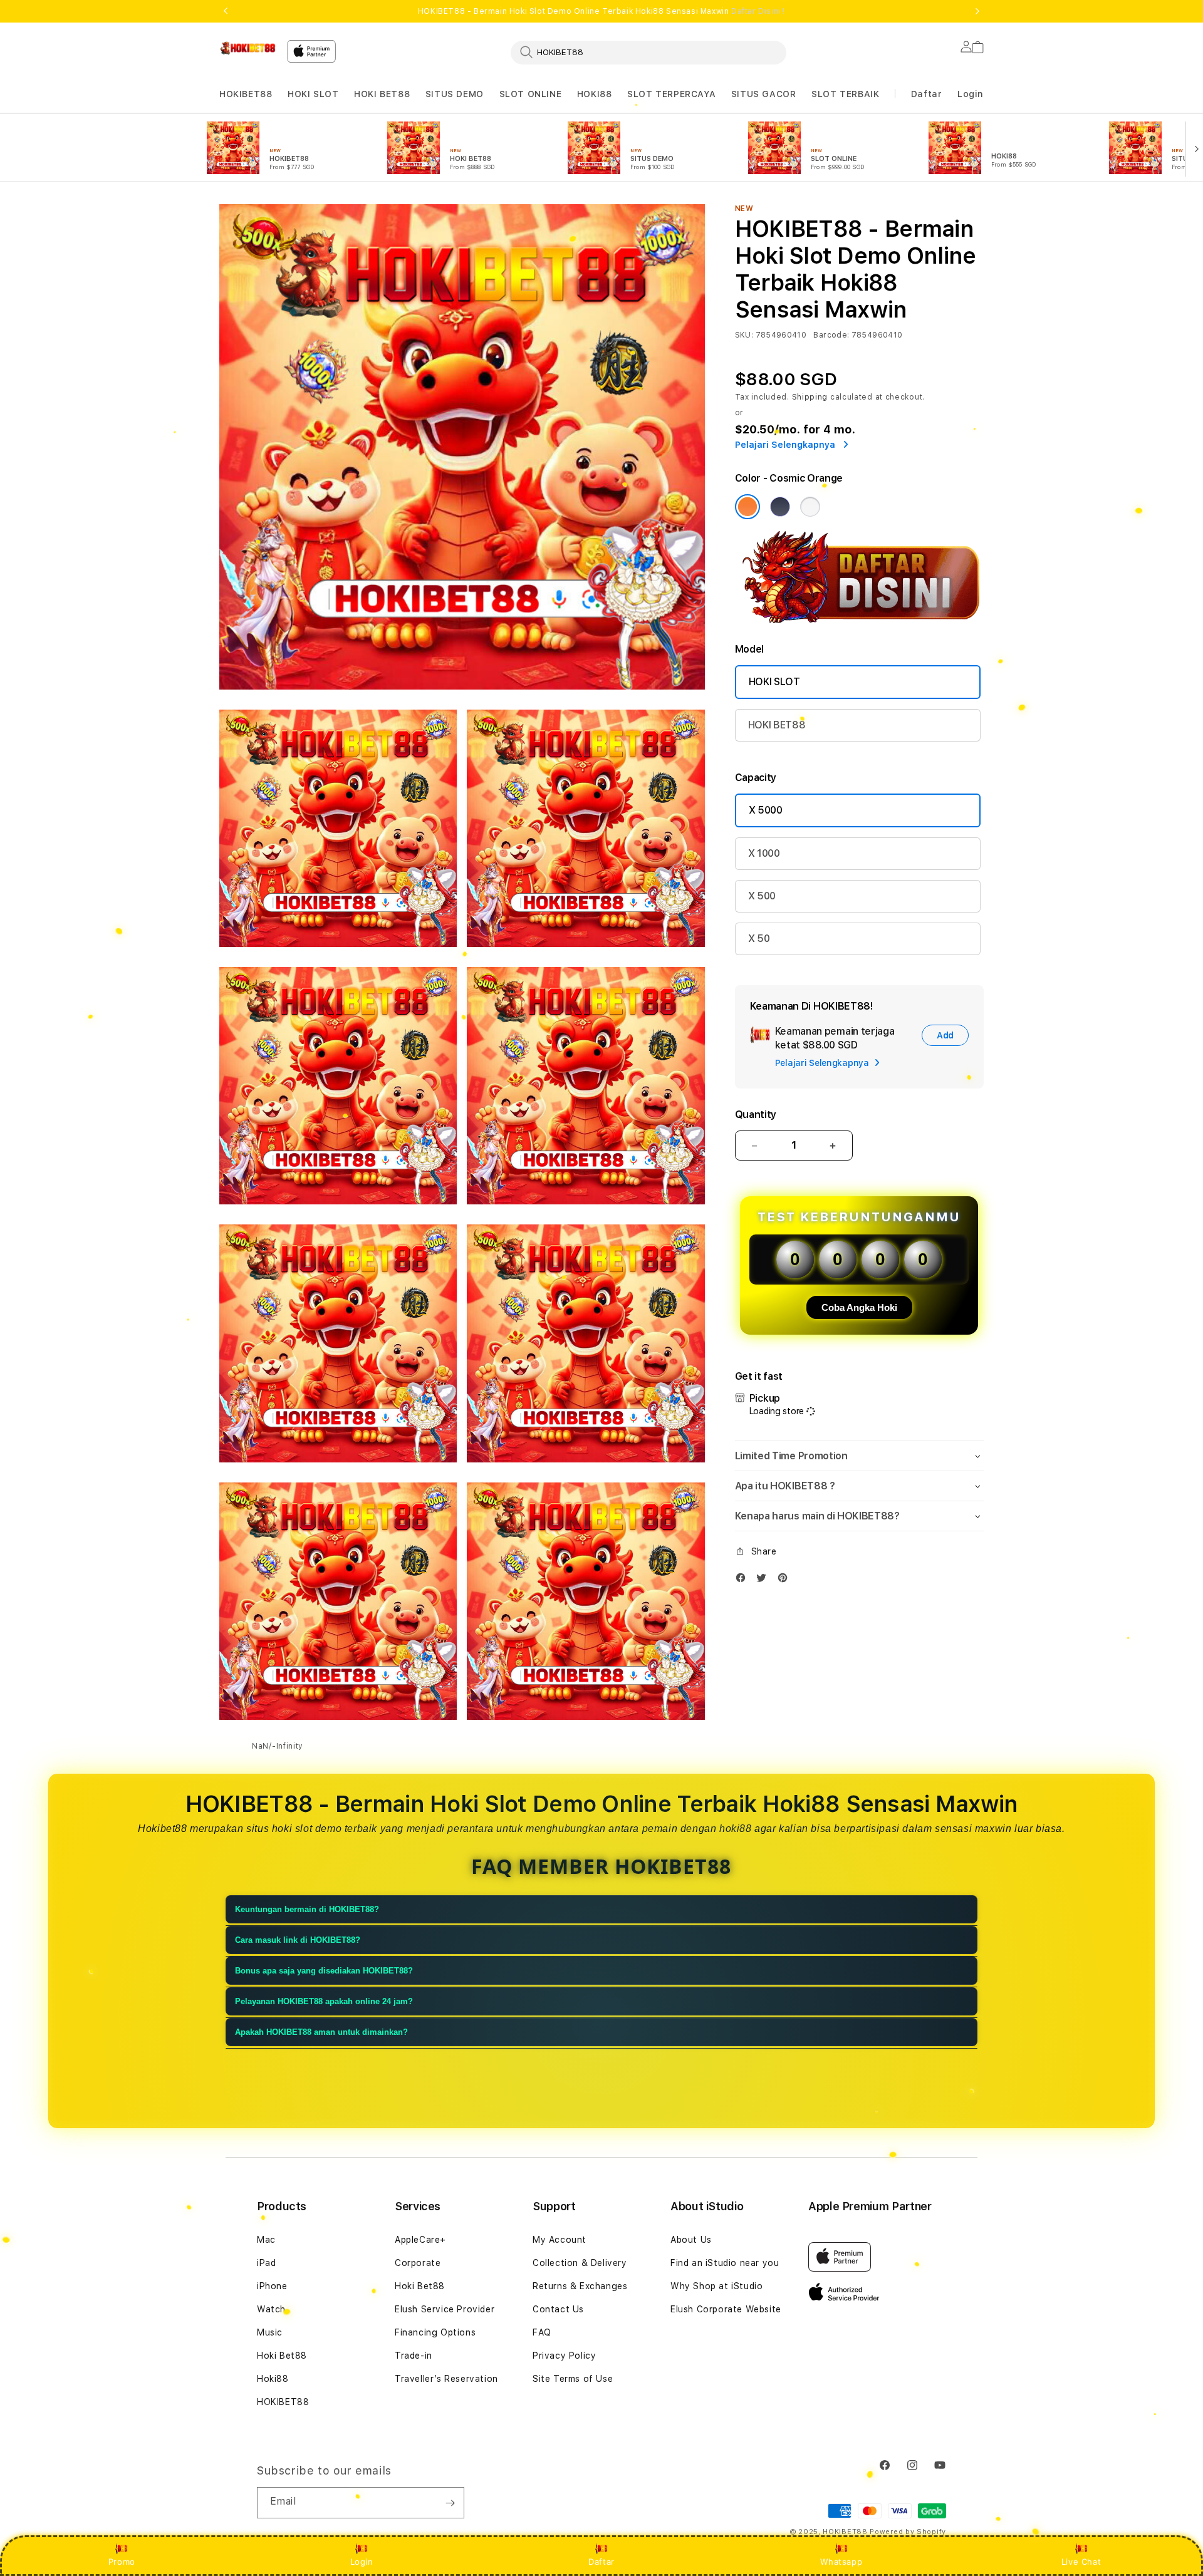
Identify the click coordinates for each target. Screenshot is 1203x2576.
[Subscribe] (450, 2503)
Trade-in (414, 2356)
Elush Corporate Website (726, 2309)
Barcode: (831, 335)
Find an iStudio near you (725, 2263)
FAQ (542, 2332)
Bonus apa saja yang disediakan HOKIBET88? (324, 1971)
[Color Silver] (810, 507)
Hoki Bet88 (282, 2356)
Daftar (601, 2562)
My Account (560, 2240)
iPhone (272, 2286)
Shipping (810, 397)
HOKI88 (595, 94)
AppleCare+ (420, 2240)
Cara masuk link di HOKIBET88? (298, 1940)
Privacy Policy (564, 2356)
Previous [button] (226, 11)
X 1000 (764, 853)
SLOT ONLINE (531, 94)
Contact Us (558, 2309)
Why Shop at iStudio (716, 2286)
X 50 (759, 939)
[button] (246, 94)
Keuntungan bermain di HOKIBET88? (307, 1909)
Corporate (418, 2263)
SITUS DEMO (455, 94)
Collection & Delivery (580, 2263)
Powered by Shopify (908, 2532)
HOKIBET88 (246, 94)
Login (362, 2562)
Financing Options (435, 2332)
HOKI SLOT (313, 94)
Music (270, 2332)
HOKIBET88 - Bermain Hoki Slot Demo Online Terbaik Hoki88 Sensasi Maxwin (601, 11)
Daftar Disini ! (758, 11)
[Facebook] (744, 1580)
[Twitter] (764, 1580)
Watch (271, 2309)
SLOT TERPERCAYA (671, 94)
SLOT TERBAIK (845, 94)
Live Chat (1081, 2562)
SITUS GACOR (764, 94)
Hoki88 (273, 2379)
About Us (691, 2240)
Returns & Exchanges (580, 2286)
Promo (122, 2562)
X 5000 (766, 810)
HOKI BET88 (382, 94)
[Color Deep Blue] (780, 507)
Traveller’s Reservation (446, 2379)
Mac (266, 2240)
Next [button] (977, 11)
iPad (266, 2263)
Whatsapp (841, 2562)
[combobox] (648, 52)
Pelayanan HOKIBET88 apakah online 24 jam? (324, 2001)
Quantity (756, 1115)
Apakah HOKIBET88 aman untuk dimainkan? (321, 2032)
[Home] (248, 48)
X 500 (762, 896)
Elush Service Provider (445, 2309)
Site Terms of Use (573, 2379)
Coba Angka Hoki (859, 1307)
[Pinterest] (786, 1580)
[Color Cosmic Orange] (747, 507)
